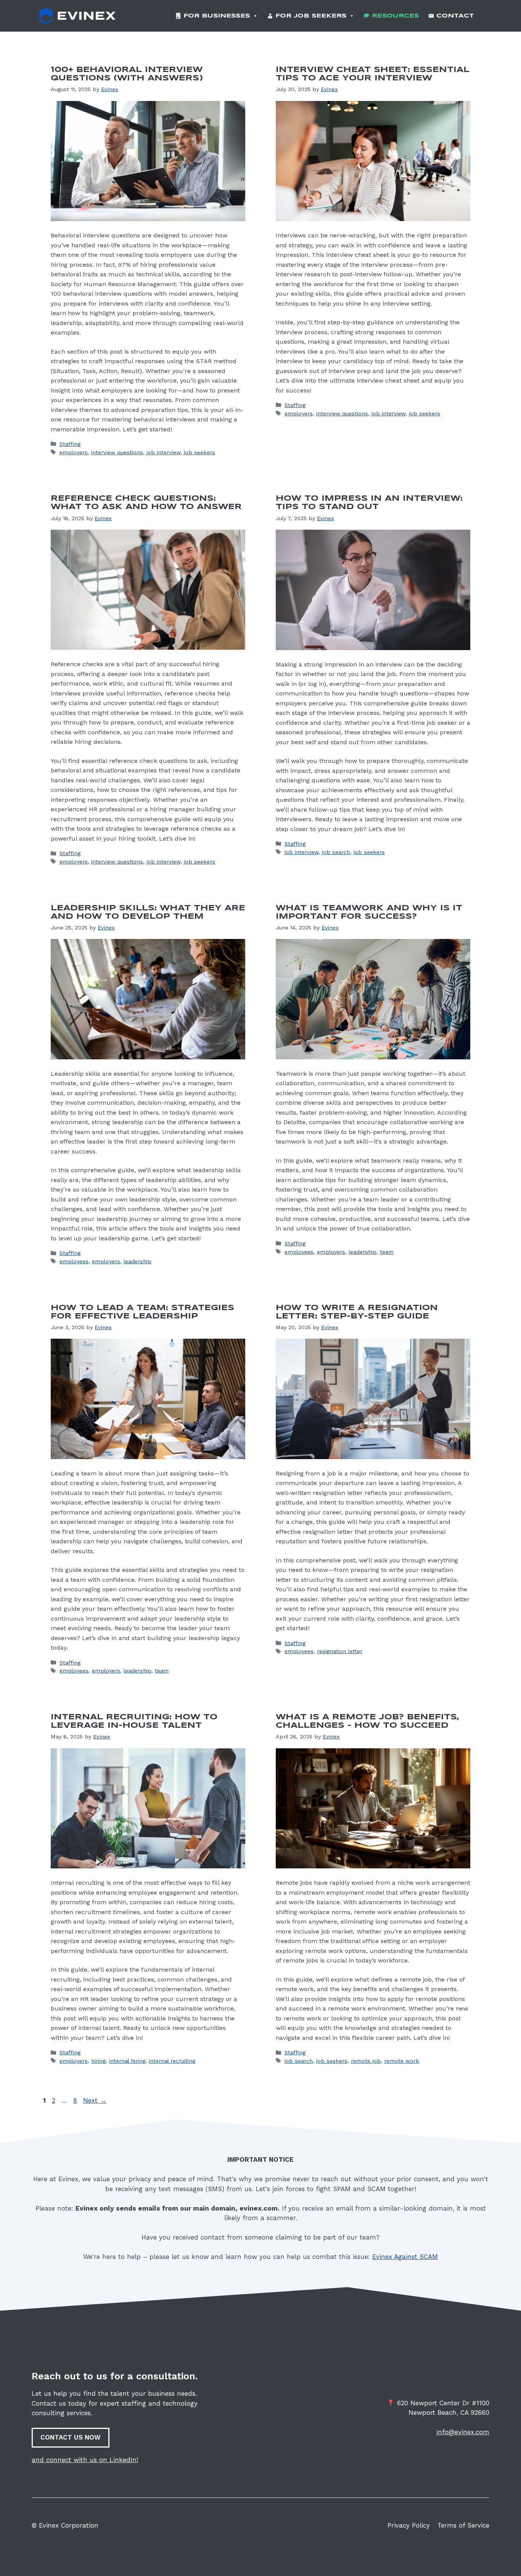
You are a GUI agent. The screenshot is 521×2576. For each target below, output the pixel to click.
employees (74, 1262)
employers (74, 453)
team (387, 1252)
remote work (402, 2061)
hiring (98, 2061)
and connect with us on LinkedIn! (85, 2460)
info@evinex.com (463, 2432)
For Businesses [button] (217, 16)
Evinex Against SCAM (405, 2257)
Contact (455, 16)
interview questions (117, 453)
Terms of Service (463, 2525)
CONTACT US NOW (71, 2437)
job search (336, 852)
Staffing (70, 444)
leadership (137, 1262)
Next (95, 2100)
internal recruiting (172, 2061)
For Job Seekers (311, 16)
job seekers (199, 453)
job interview (163, 453)
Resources (395, 16)
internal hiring (127, 2061)
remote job (366, 2061)
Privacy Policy (409, 2525)
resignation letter (340, 1651)
